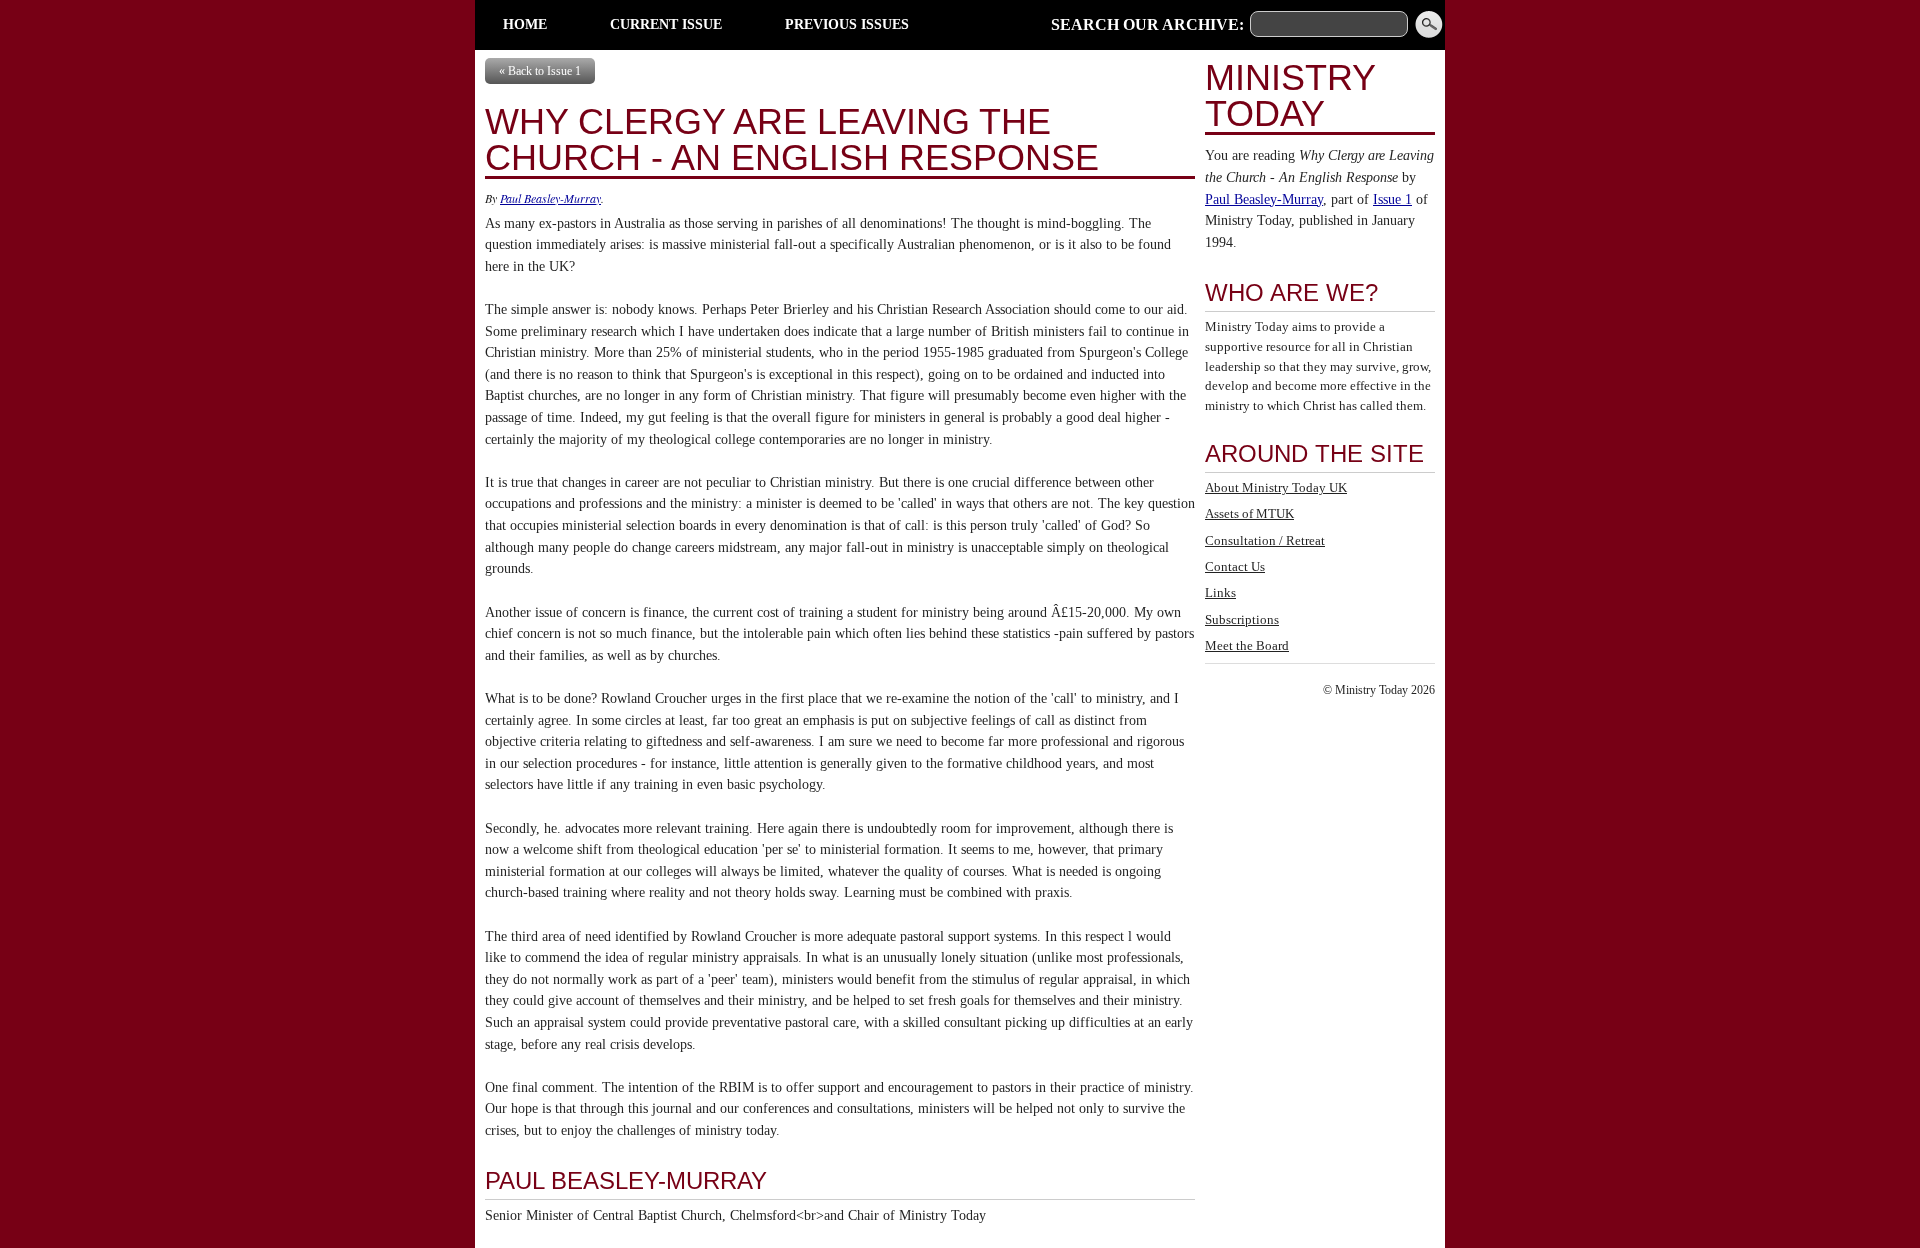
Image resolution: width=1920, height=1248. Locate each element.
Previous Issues (847, 24)
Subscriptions (1242, 619)
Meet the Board (1247, 645)
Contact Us (1235, 566)
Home (525, 24)
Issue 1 (1392, 199)
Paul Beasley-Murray (550, 198)
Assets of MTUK (1249, 513)
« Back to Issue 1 (540, 71)
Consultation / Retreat (1265, 540)
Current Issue (666, 24)
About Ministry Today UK (1276, 487)
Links (1220, 592)
